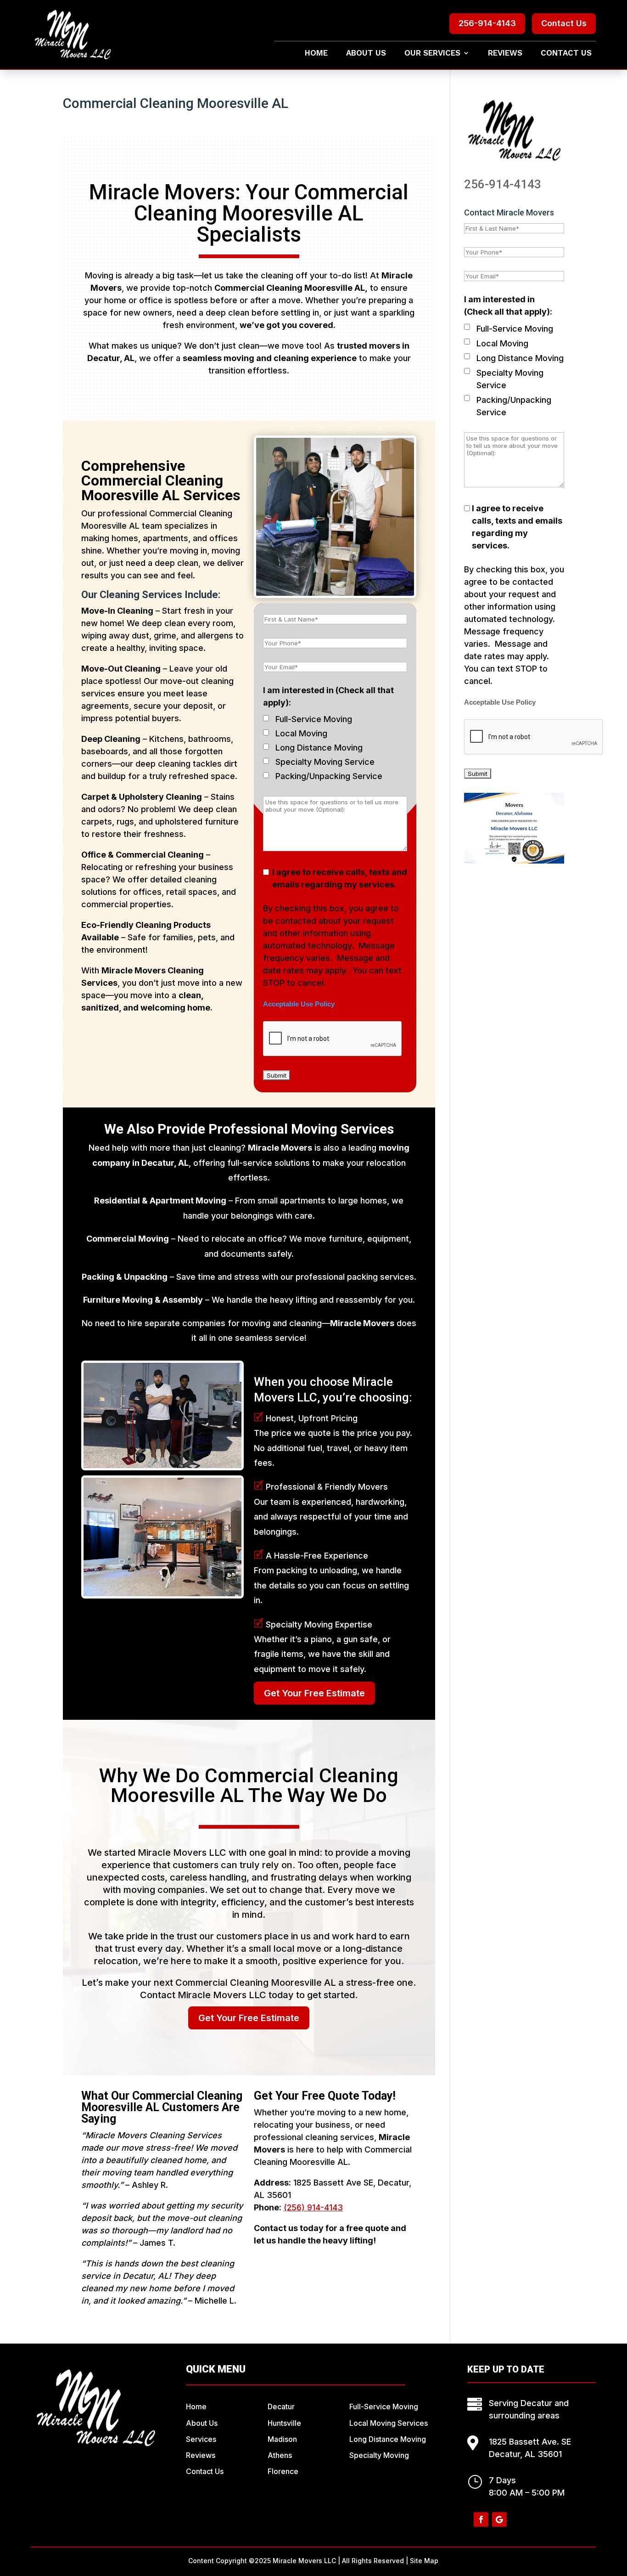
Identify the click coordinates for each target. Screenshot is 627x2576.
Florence (283, 2471)
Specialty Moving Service (325, 762)
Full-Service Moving (314, 719)
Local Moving (301, 733)
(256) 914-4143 (313, 2207)
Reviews (505, 54)
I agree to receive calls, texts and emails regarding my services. (340, 878)
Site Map (424, 2561)
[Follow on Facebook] (481, 2520)
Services (201, 2439)
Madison (282, 2439)
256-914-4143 (487, 23)
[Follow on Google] (499, 2520)
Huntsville (284, 2423)
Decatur (281, 2407)
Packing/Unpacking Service (329, 776)
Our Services (432, 54)
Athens (280, 2455)
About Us (366, 54)
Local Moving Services (389, 2423)
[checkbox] (266, 718)
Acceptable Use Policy (299, 1004)
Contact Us (564, 23)
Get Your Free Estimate (314, 1693)
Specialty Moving (379, 2455)
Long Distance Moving (319, 748)
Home (316, 54)
